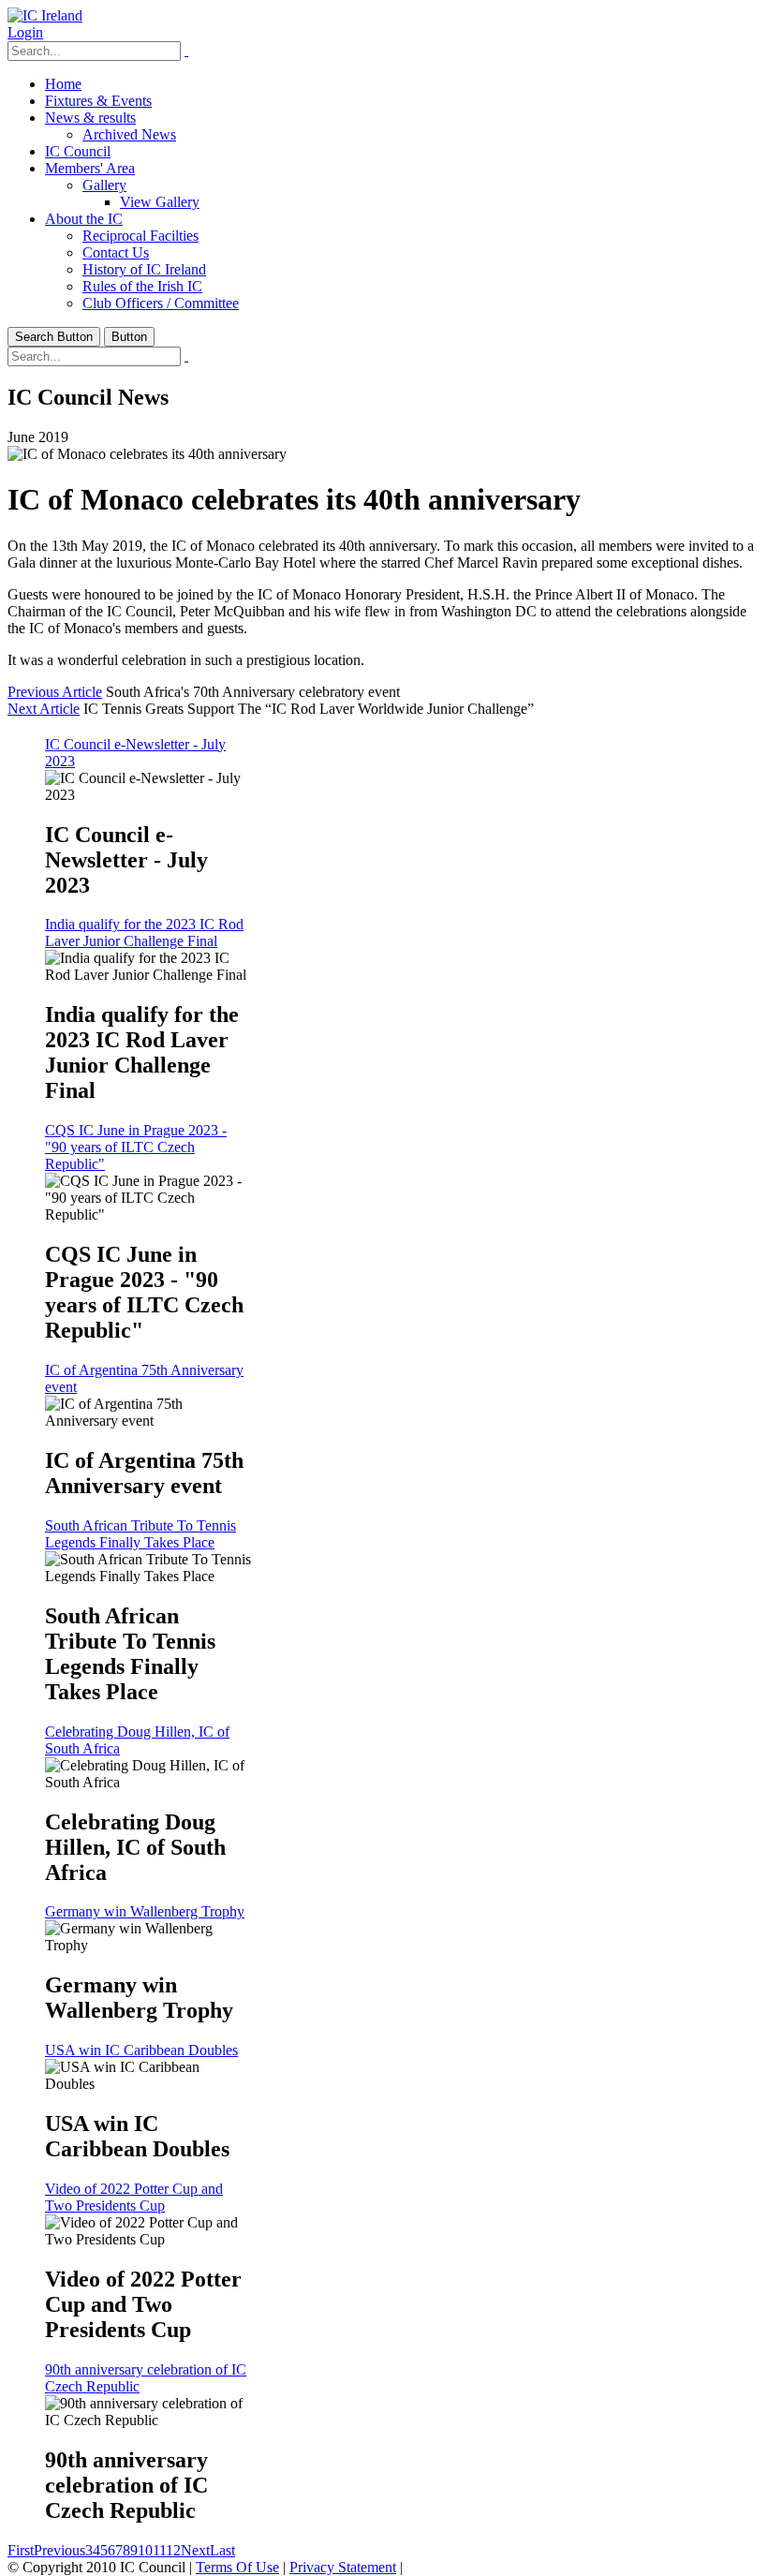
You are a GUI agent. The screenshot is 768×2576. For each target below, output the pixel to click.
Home (63, 84)
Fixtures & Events (98, 101)
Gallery (104, 185)
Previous (59, 2550)
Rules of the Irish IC (142, 286)
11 (159, 2550)
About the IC (84, 219)
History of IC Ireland (144, 269)
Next (195, 2550)
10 (145, 2550)
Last (222, 2550)
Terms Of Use (237, 2567)
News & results (90, 118)
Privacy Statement (343, 2567)
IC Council (78, 151)
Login (25, 32)
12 (173, 2550)
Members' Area (90, 168)
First (21, 2550)
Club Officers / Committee (161, 303)
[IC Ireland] (45, 15)
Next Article (44, 709)
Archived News (129, 134)
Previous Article (55, 692)
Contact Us (116, 252)
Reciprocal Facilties (140, 236)
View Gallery (160, 202)
